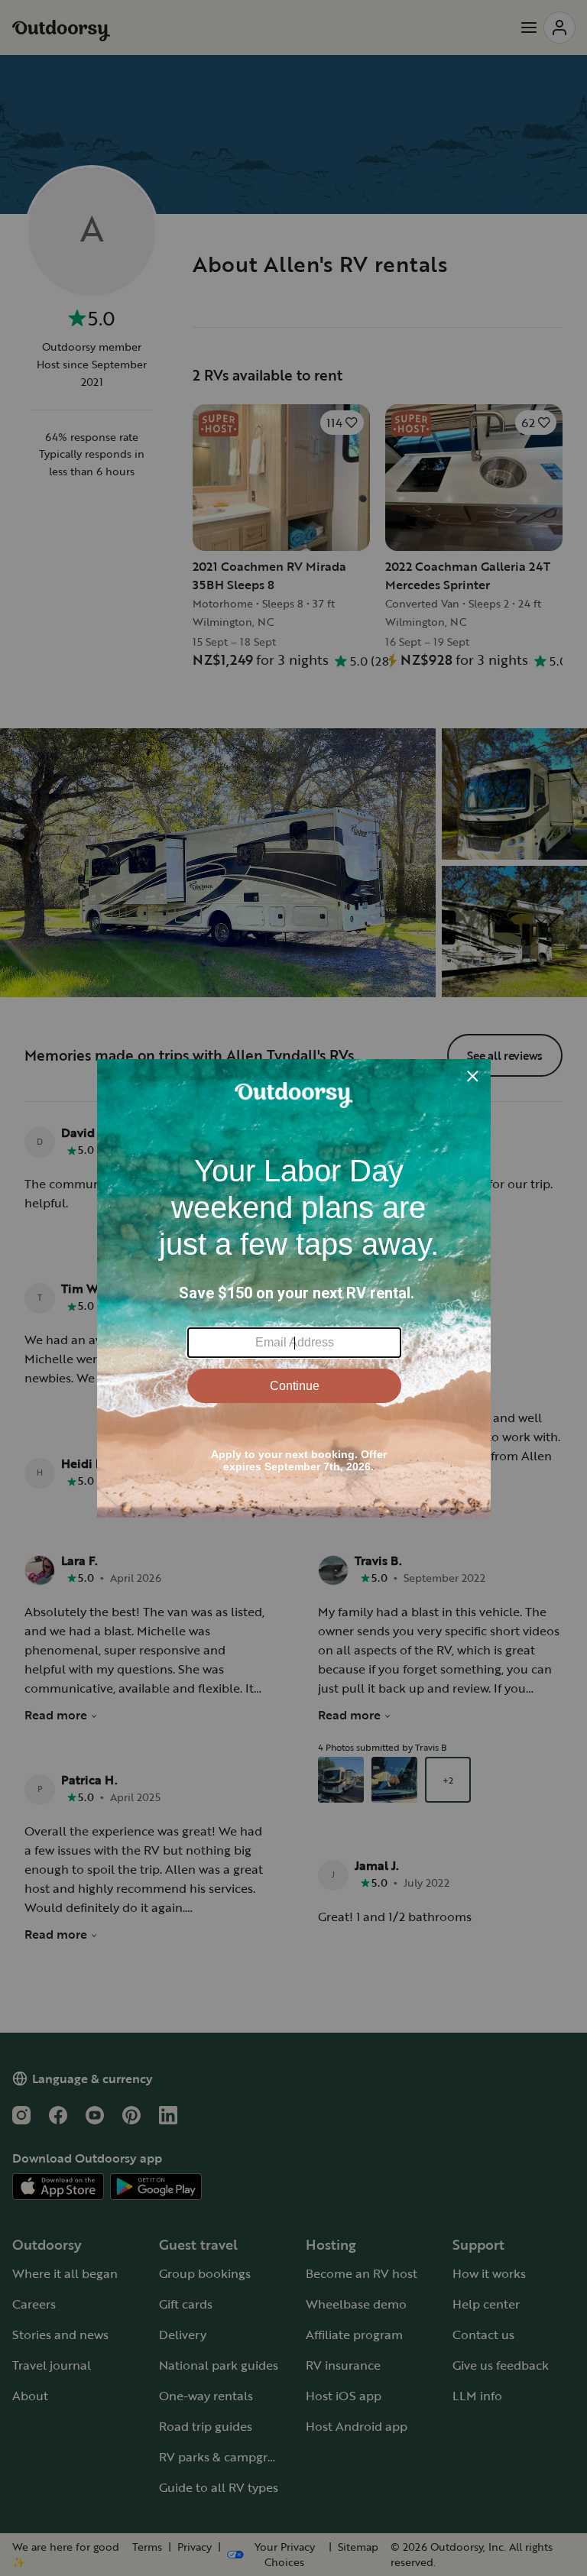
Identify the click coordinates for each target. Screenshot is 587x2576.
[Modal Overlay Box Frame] (294, 1288)
